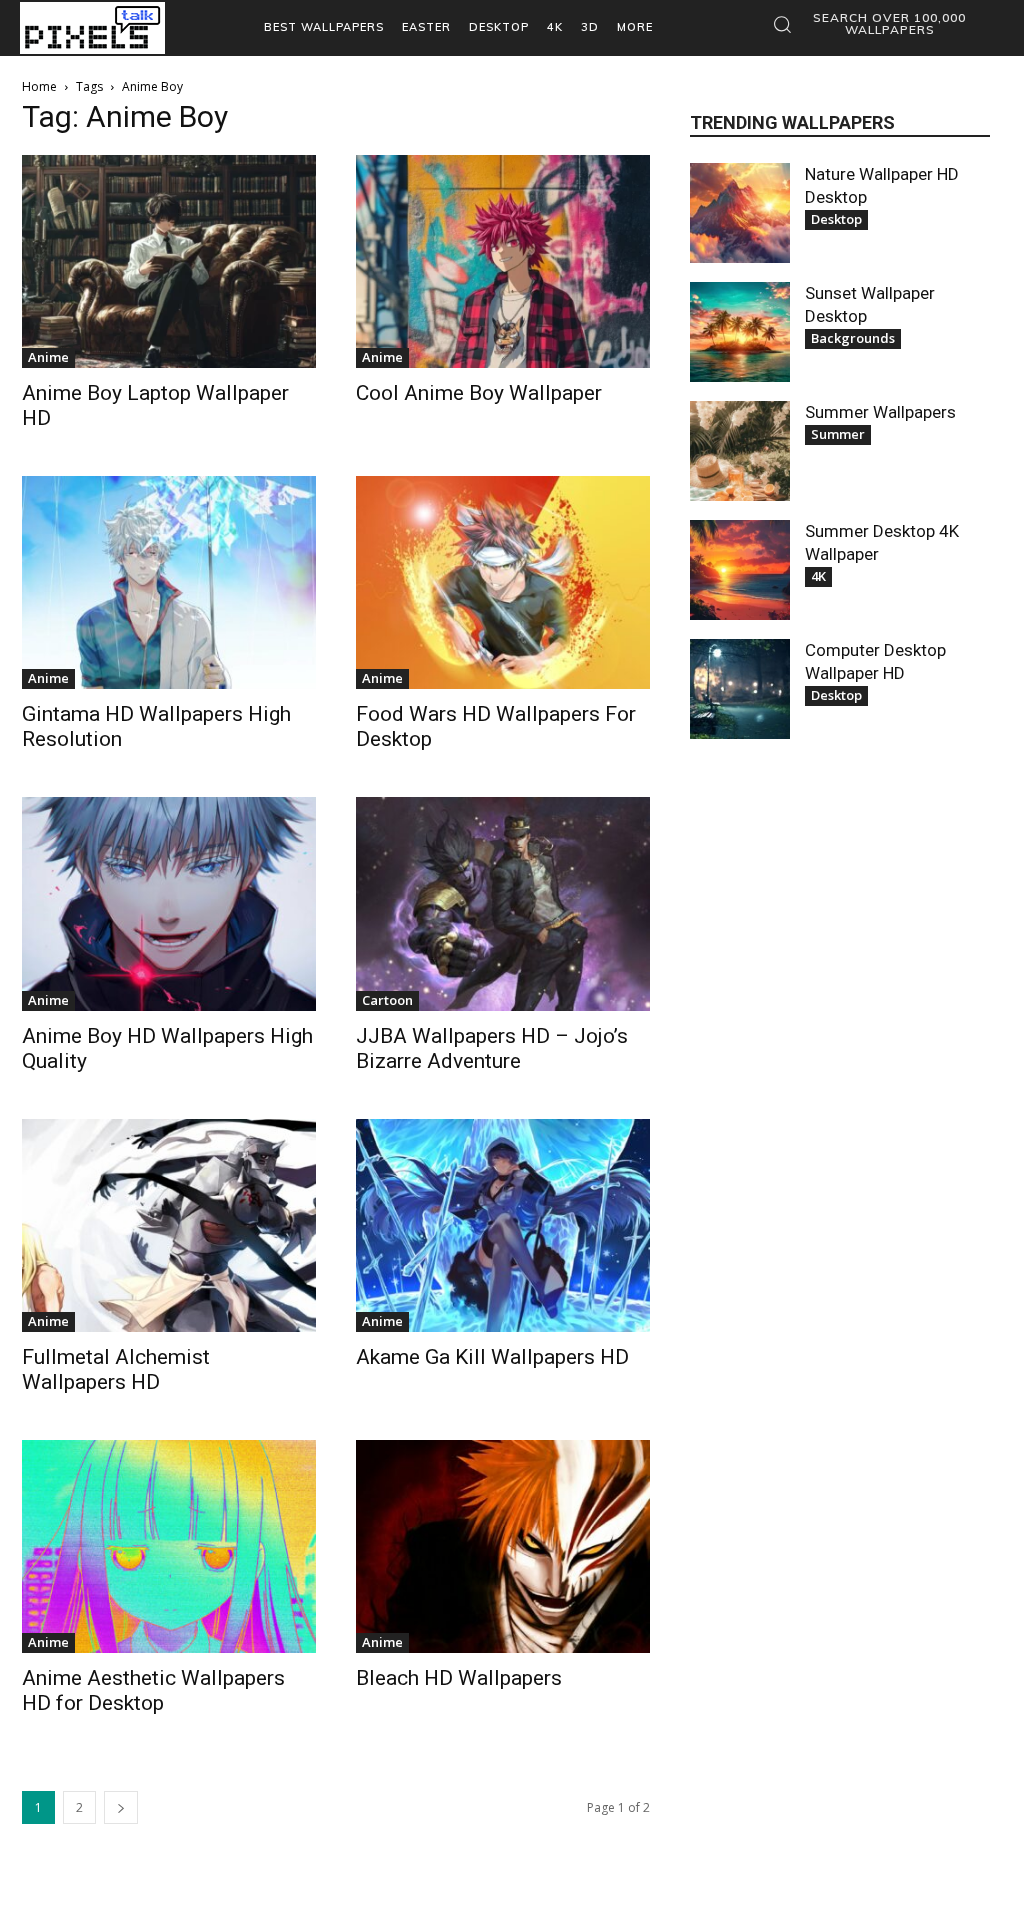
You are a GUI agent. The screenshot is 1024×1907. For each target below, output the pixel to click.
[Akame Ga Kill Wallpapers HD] (503, 1225)
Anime (48, 357)
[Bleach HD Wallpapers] (503, 1546)
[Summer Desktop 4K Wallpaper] (740, 570)
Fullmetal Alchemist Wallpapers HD (116, 1369)
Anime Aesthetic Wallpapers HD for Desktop (153, 1690)
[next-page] (121, 1807)
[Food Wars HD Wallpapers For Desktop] (503, 582)
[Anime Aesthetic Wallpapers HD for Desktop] (169, 1546)
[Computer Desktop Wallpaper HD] (740, 689)
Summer (838, 434)
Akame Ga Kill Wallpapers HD (492, 1357)
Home (39, 86)
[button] (876, 24)
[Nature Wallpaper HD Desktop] (740, 213)
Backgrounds (853, 338)
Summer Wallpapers (880, 412)
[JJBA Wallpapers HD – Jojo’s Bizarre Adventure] (503, 903)
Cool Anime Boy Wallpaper (479, 393)
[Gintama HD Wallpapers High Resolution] (169, 582)
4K (818, 576)
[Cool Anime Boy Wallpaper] (503, 261)
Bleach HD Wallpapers (459, 1678)
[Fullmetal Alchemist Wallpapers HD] (169, 1225)
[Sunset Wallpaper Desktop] (740, 332)
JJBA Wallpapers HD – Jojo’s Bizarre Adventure (492, 1048)
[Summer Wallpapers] (740, 451)
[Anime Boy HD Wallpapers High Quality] (169, 903)
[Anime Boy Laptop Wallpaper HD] (169, 261)
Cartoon (387, 1000)
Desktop (836, 219)
